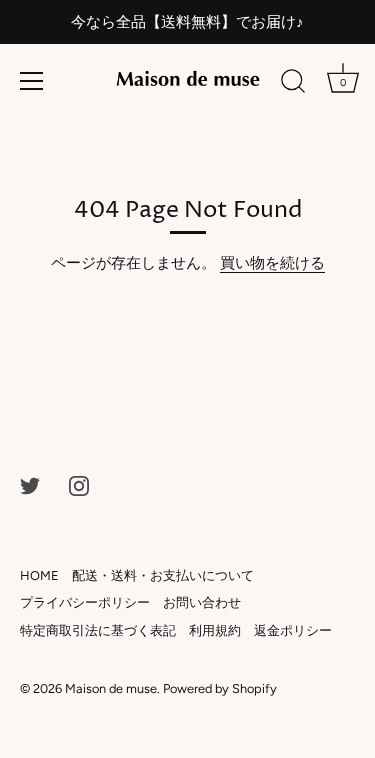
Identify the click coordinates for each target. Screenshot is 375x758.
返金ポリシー (293, 630)
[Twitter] (30, 485)
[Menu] (32, 81)
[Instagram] (79, 485)
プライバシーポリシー (85, 602)
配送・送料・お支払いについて (163, 575)
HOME (39, 575)
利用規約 (215, 630)
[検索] (293, 84)
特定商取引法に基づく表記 (98, 630)
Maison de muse (111, 688)
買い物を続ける (272, 263)
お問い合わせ (202, 602)
